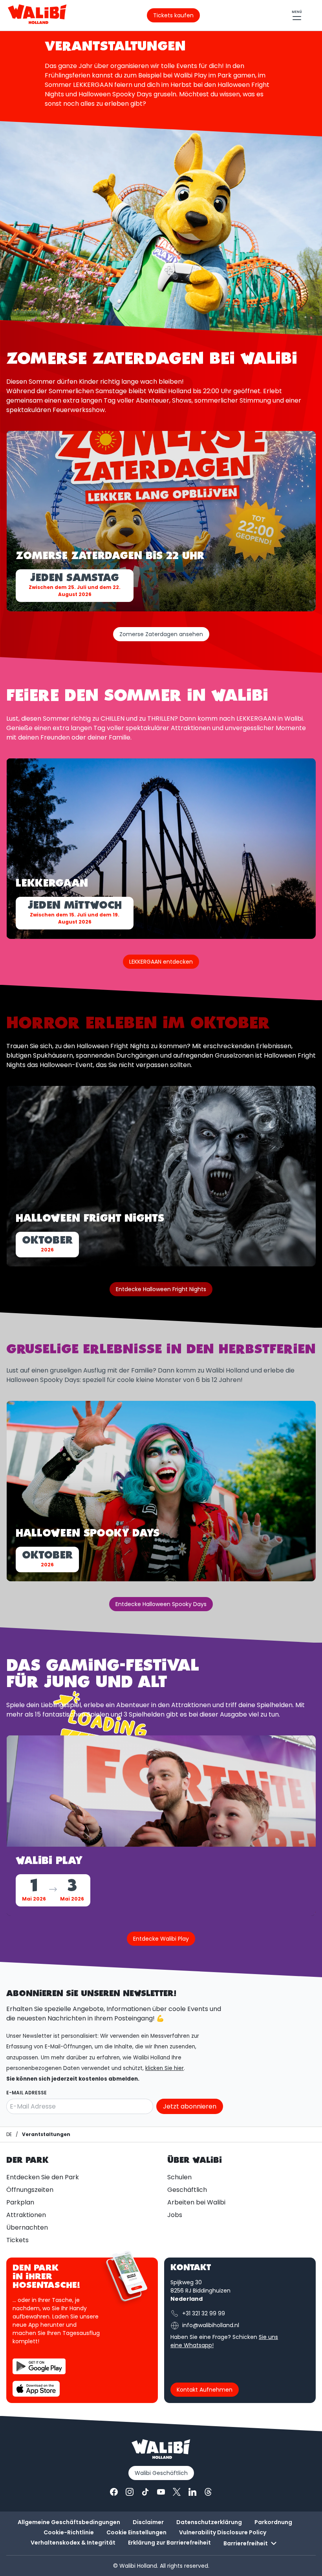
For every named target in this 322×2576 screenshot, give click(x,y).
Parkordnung (273, 2522)
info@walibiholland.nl (211, 2325)
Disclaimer (148, 2522)
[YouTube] (161, 2492)
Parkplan (20, 2202)
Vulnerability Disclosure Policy (223, 2532)
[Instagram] (130, 2492)
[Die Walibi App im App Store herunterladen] (36, 2389)
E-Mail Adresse (27, 2093)
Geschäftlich (187, 2190)
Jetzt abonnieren (190, 2106)
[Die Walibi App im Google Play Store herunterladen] (39, 2366)
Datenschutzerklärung (209, 2522)
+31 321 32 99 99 (204, 2313)
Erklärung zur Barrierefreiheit (169, 2543)
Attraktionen (26, 2215)
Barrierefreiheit (246, 2543)
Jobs (175, 2215)
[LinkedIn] (192, 2492)
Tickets (17, 2240)
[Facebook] (114, 2492)
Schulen (179, 2177)
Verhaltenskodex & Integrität (73, 2543)
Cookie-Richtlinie (69, 2532)
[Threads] (208, 2492)
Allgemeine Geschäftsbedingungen (69, 2522)
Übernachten (27, 2227)
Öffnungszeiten (30, 2190)
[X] (177, 2492)
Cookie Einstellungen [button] (136, 2532)
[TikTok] (145, 2492)
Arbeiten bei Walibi (196, 2202)
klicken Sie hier (165, 2068)
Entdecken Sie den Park (43, 2177)
